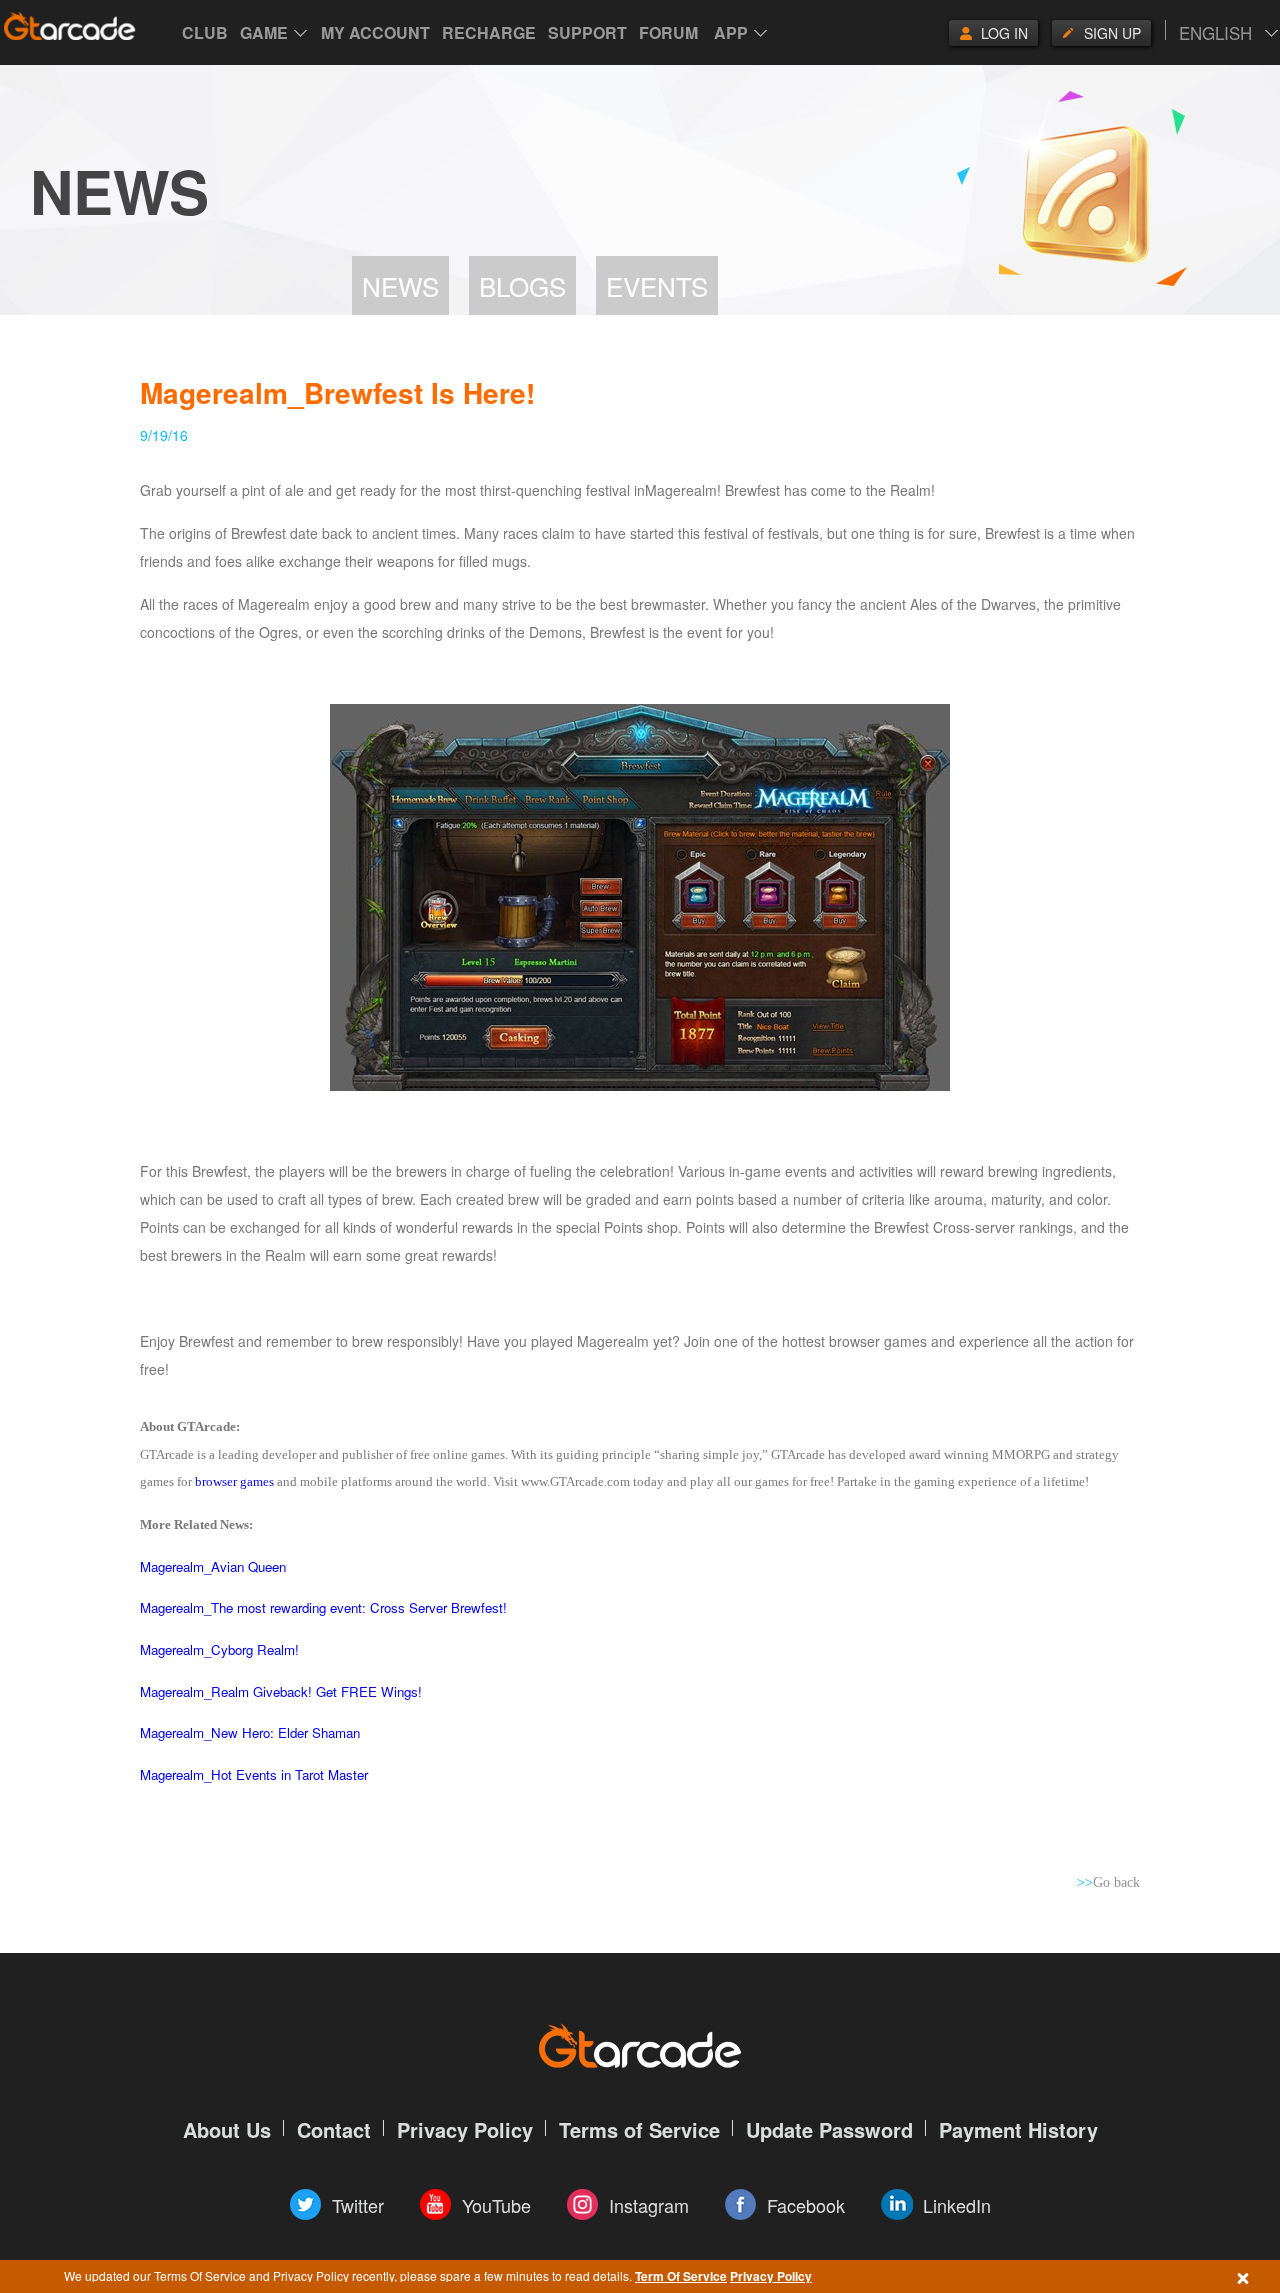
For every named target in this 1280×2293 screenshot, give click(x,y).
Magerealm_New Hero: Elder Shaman (250, 1732)
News (400, 285)
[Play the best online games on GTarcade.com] (70, 26)
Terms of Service (639, 2129)
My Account (375, 32)
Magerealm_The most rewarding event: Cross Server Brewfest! (323, 1607)
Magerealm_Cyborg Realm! (219, 1649)
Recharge (489, 32)
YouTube (496, 2205)
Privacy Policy (771, 2276)
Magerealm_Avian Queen (213, 1566)
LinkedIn (957, 2205)
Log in (1004, 33)
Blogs (522, 285)
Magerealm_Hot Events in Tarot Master (254, 1774)
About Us (227, 2129)
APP (731, 32)
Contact (334, 2129)
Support (587, 32)
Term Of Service (681, 2276)
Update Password (829, 2129)
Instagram (649, 2205)
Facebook (806, 2205)
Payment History (1018, 2129)
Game (264, 32)
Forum (668, 32)
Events (657, 285)
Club (205, 32)
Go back (1108, 1882)
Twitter (358, 2205)
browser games (234, 1481)
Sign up (1112, 33)
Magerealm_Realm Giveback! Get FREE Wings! (281, 1691)
